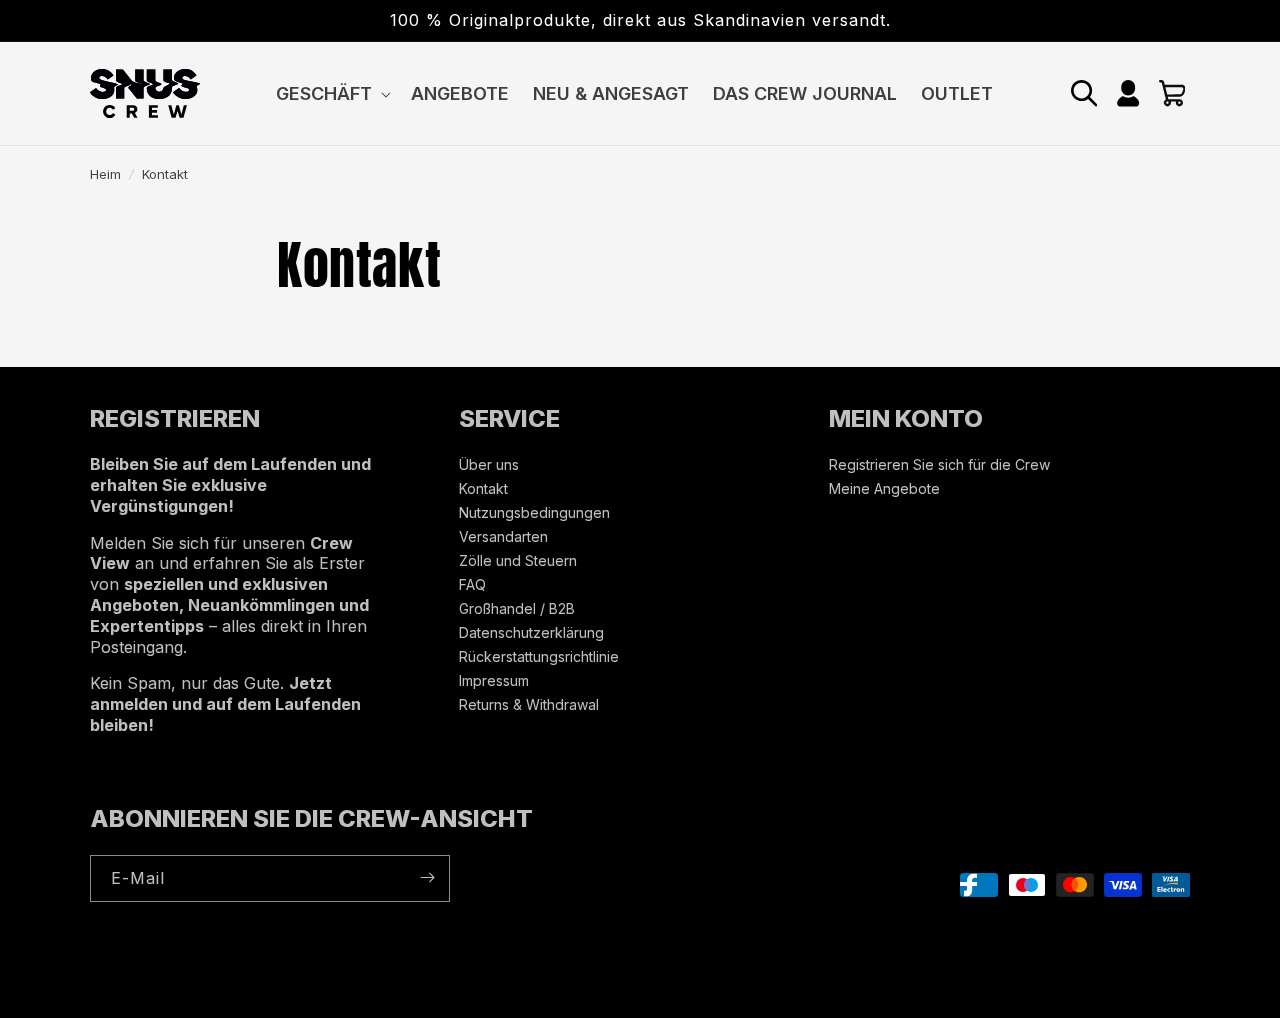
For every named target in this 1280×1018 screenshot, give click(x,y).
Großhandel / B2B (517, 608)
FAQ (472, 584)
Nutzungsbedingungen (534, 512)
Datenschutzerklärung (531, 632)
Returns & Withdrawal (529, 704)
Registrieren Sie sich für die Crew (939, 465)
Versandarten (503, 536)
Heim (105, 174)
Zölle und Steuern (518, 560)
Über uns (489, 465)
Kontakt (483, 488)
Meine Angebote (884, 488)
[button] (331, 93)
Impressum (494, 680)
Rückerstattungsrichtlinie (539, 656)
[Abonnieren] (427, 877)
